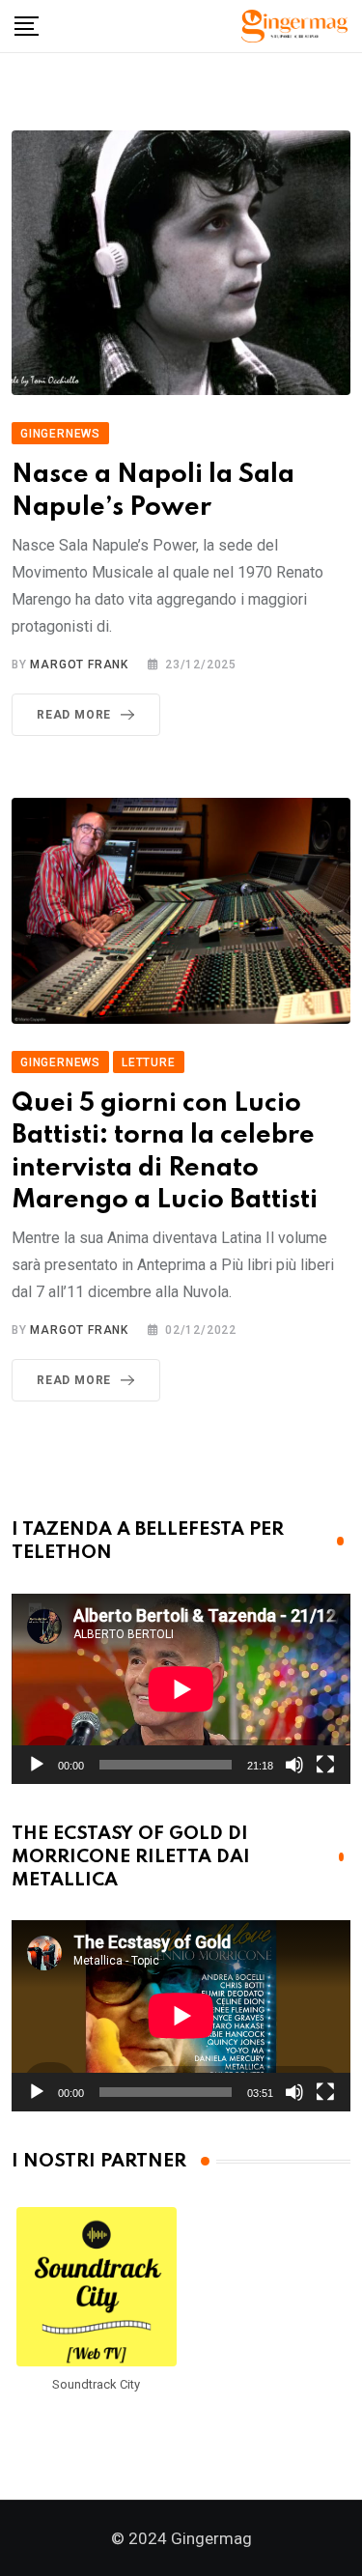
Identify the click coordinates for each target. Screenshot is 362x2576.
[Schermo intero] (325, 1765)
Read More (74, 715)
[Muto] (294, 1765)
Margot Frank (79, 665)
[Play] (37, 1765)
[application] (181, 1689)
